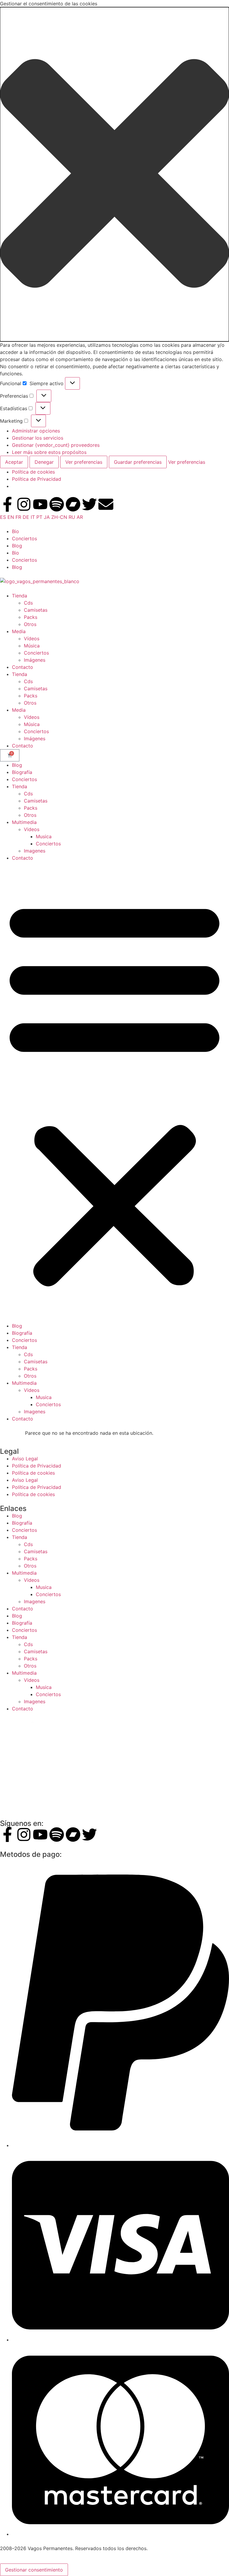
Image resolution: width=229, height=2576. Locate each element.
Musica (44, 836)
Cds (28, 603)
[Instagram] (24, 504)
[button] (114, 174)
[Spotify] (57, 504)
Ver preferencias (84, 462)
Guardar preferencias (138, 462)
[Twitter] (89, 504)
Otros (30, 624)
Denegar (44, 462)
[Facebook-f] (7, 504)
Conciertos (24, 538)
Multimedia (24, 822)
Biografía (22, 772)
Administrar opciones (36, 431)
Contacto (23, 667)
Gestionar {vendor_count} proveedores (56, 445)
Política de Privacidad (37, 479)
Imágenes (35, 660)
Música (32, 646)
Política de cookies (33, 472)
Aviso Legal (25, 1459)
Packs (31, 617)
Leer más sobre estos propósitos (49, 452)
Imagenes (35, 851)
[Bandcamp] (73, 504)
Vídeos (32, 638)
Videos (32, 829)
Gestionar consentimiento (34, 2570)
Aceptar (14, 462)
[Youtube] (40, 504)
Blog (17, 546)
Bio (16, 531)
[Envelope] (106, 504)
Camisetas (36, 610)
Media (19, 631)
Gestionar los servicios (38, 438)
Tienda (20, 596)
